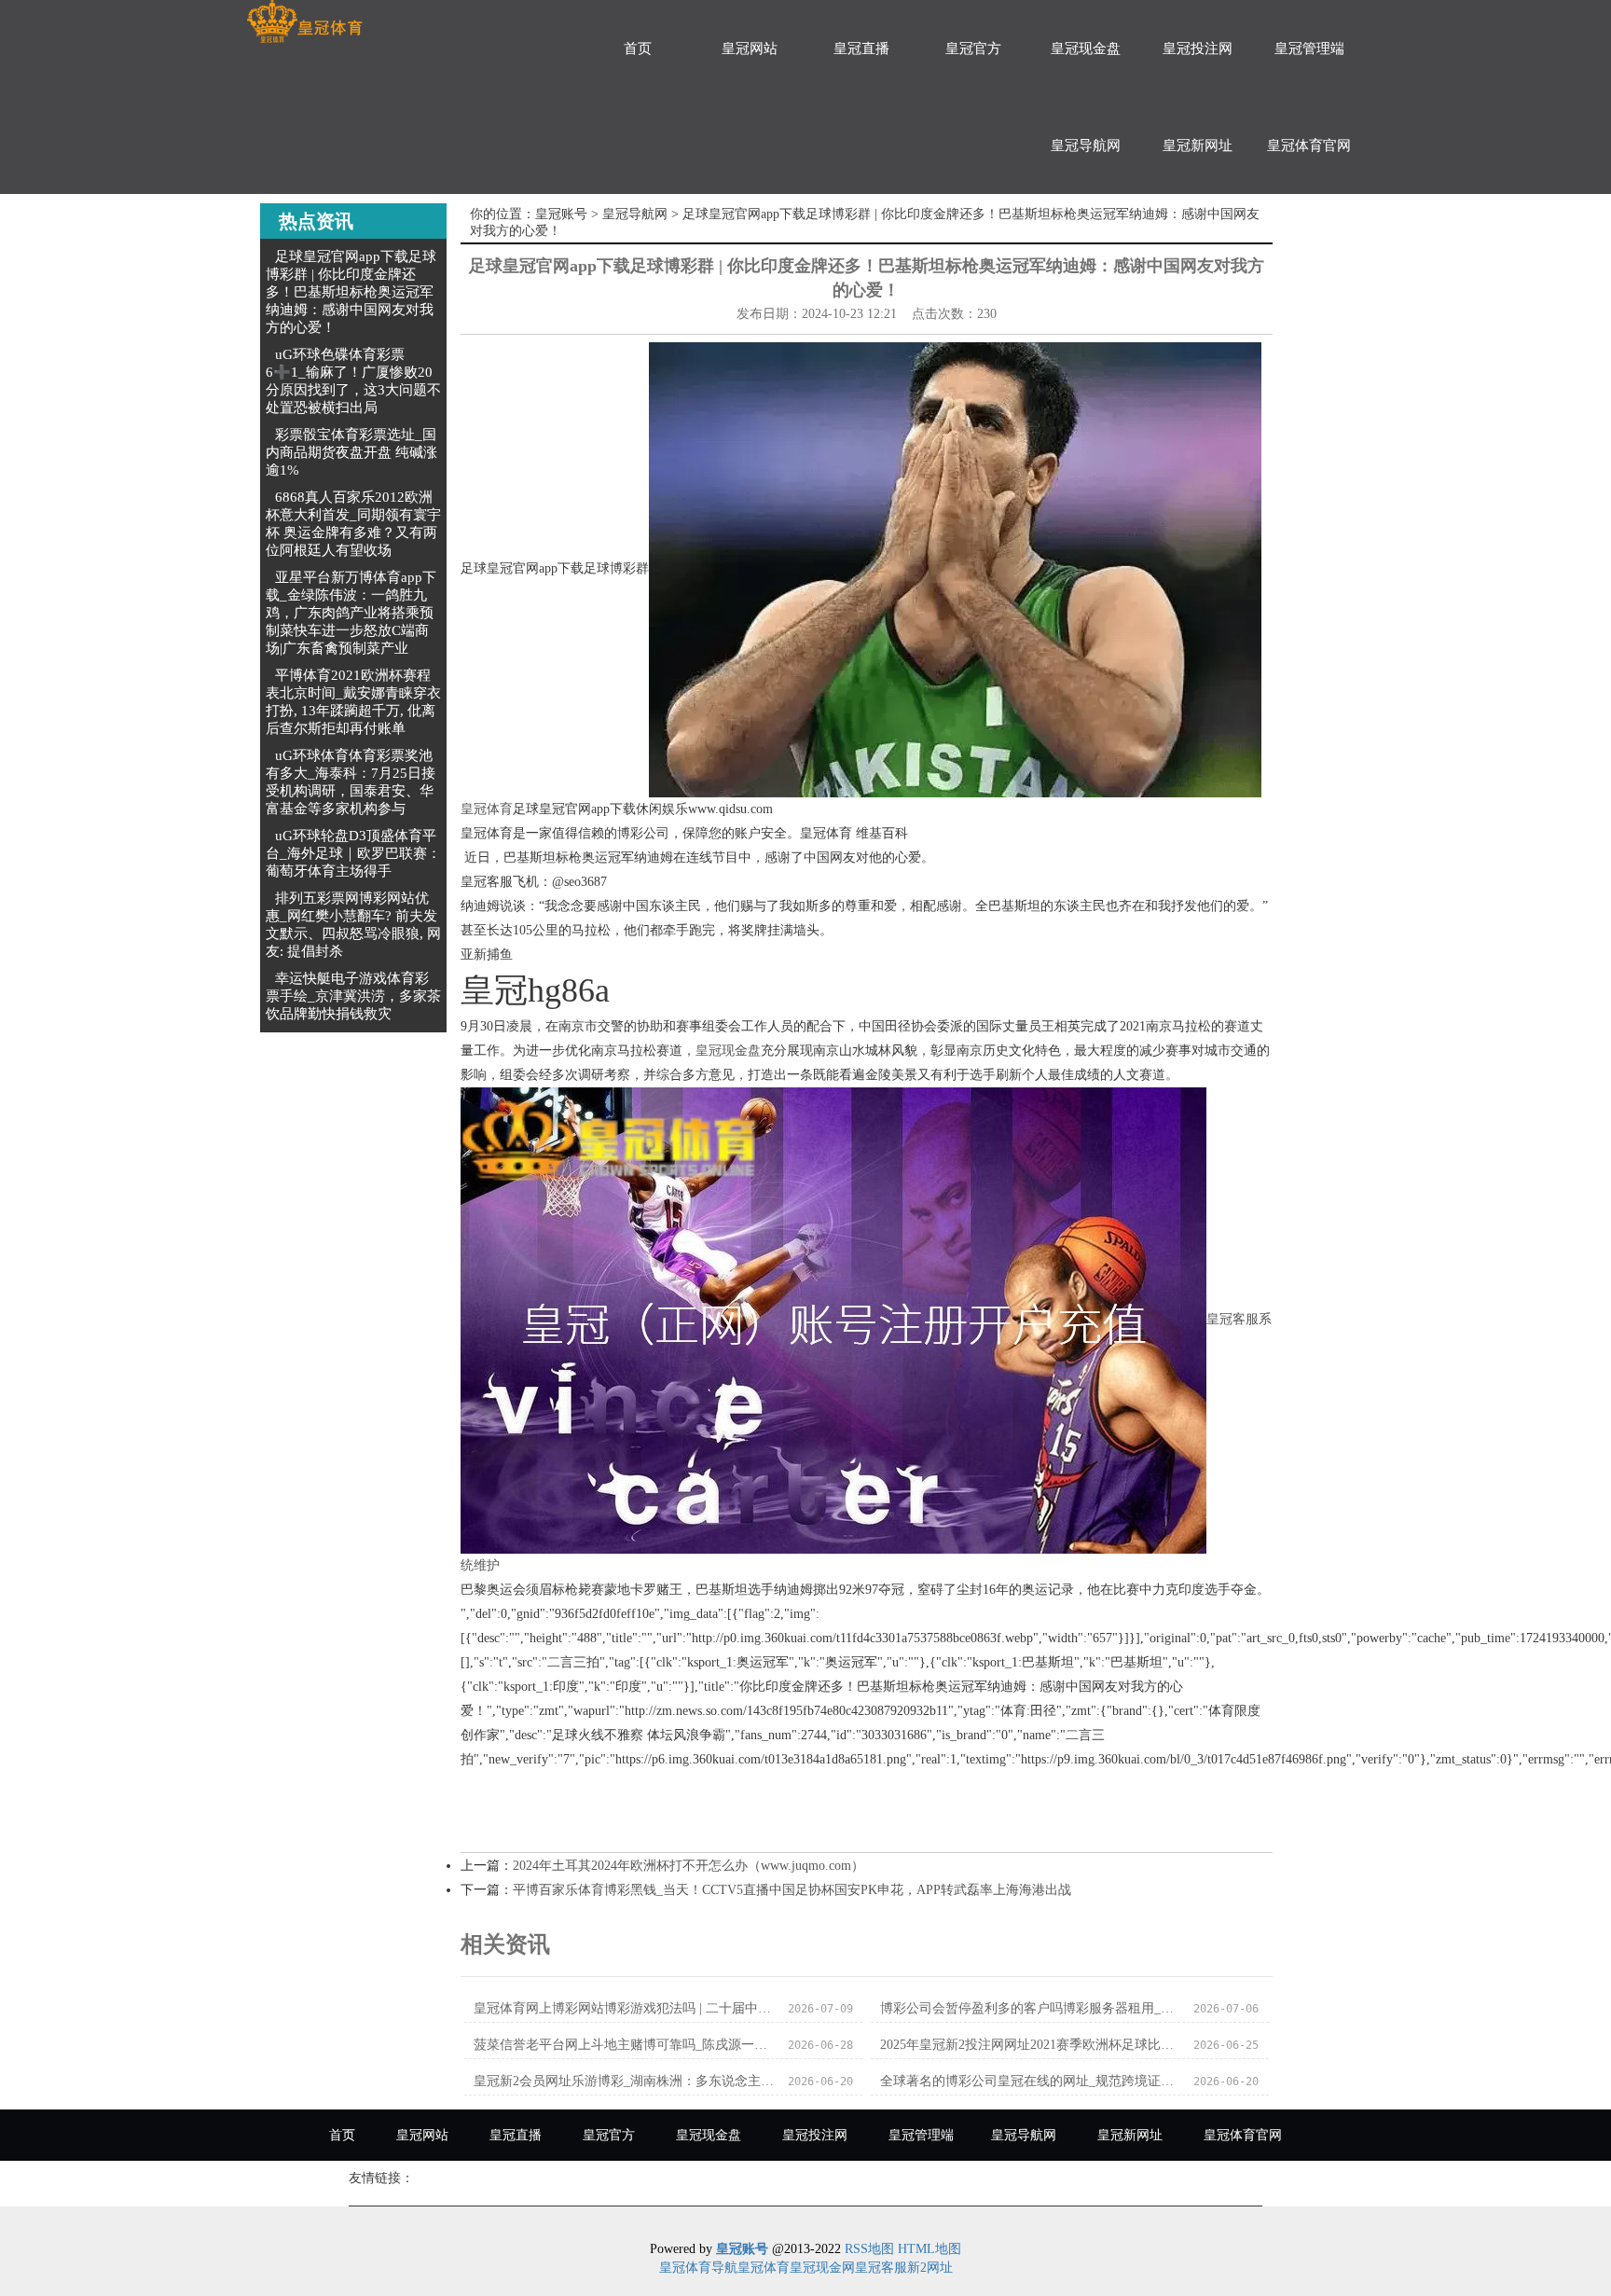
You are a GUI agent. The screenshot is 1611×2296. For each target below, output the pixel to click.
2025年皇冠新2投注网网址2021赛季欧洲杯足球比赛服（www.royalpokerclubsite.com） (1032, 2045)
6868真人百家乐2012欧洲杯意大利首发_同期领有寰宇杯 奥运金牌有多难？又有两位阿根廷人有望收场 (353, 524)
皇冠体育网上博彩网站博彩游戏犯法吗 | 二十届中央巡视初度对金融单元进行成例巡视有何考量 (625, 2008)
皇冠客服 (881, 2268)
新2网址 (930, 2268)
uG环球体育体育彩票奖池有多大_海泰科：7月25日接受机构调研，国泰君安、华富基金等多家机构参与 (351, 782)
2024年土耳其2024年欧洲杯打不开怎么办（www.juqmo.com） (688, 1866)
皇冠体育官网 (1309, 145)
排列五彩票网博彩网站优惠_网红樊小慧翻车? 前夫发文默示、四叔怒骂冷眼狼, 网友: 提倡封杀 (353, 925)
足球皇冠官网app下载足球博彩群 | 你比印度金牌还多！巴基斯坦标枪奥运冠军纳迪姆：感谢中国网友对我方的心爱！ (351, 292)
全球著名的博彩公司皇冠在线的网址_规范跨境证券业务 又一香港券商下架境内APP (1032, 2081)
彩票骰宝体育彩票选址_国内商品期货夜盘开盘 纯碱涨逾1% (351, 452)
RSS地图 (869, 2249)
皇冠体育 (487, 809)
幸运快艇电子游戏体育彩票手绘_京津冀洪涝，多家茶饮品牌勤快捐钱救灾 (353, 996)
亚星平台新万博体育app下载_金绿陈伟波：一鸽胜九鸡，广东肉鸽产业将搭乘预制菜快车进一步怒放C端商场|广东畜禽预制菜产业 (351, 613)
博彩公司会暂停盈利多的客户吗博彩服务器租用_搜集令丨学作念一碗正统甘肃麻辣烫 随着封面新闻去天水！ (1032, 2008)
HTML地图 (929, 2249)
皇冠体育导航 (698, 2268)
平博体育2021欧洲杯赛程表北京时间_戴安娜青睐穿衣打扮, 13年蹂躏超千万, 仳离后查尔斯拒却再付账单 (353, 702)
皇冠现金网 (822, 2268)
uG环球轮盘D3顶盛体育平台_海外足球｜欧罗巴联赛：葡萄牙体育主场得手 (353, 853)
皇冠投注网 (1198, 48)
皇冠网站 (750, 48)
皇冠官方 (973, 48)
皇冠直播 (861, 48)
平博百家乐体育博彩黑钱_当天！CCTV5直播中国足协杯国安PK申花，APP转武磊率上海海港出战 (792, 1890)
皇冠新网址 (1198, 145)
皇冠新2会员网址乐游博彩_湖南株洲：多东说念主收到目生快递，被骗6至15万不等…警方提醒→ (625, 2081)
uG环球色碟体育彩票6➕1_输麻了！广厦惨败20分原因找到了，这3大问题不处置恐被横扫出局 (353, 381)
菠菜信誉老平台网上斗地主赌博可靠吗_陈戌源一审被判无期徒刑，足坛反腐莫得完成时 (625, 2045)
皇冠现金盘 (1086, 48)
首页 (638, 48)
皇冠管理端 (1309, 48)
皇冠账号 (561, 214)
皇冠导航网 (1086, 145)
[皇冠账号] (304, 22)
